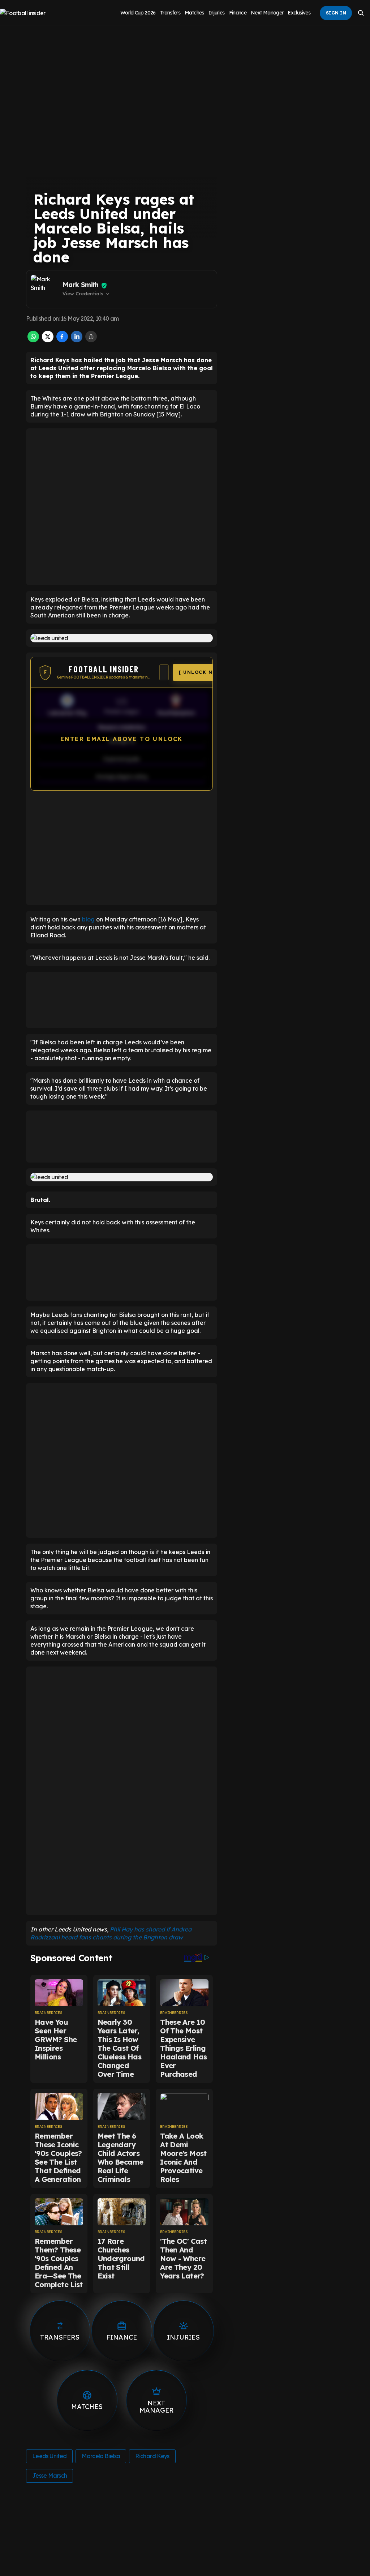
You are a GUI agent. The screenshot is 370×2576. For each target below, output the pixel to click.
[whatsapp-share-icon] (33, 340)
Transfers (170, 13)
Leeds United (49, 2456)
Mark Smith (81, 285)
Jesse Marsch (50, 2476)
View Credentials (87, 294)
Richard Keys (152, 2456)
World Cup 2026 (138, 13)
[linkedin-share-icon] (77, 340)
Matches (194, 13)
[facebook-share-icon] (62, 340)
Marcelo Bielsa (101, 2456)
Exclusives (299, 13)
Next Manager (267, 13)
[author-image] (45, 289)
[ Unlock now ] (202, 672)
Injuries (217, 13)
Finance (238, 13)
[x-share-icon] (48, 340)
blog (88, 919)
